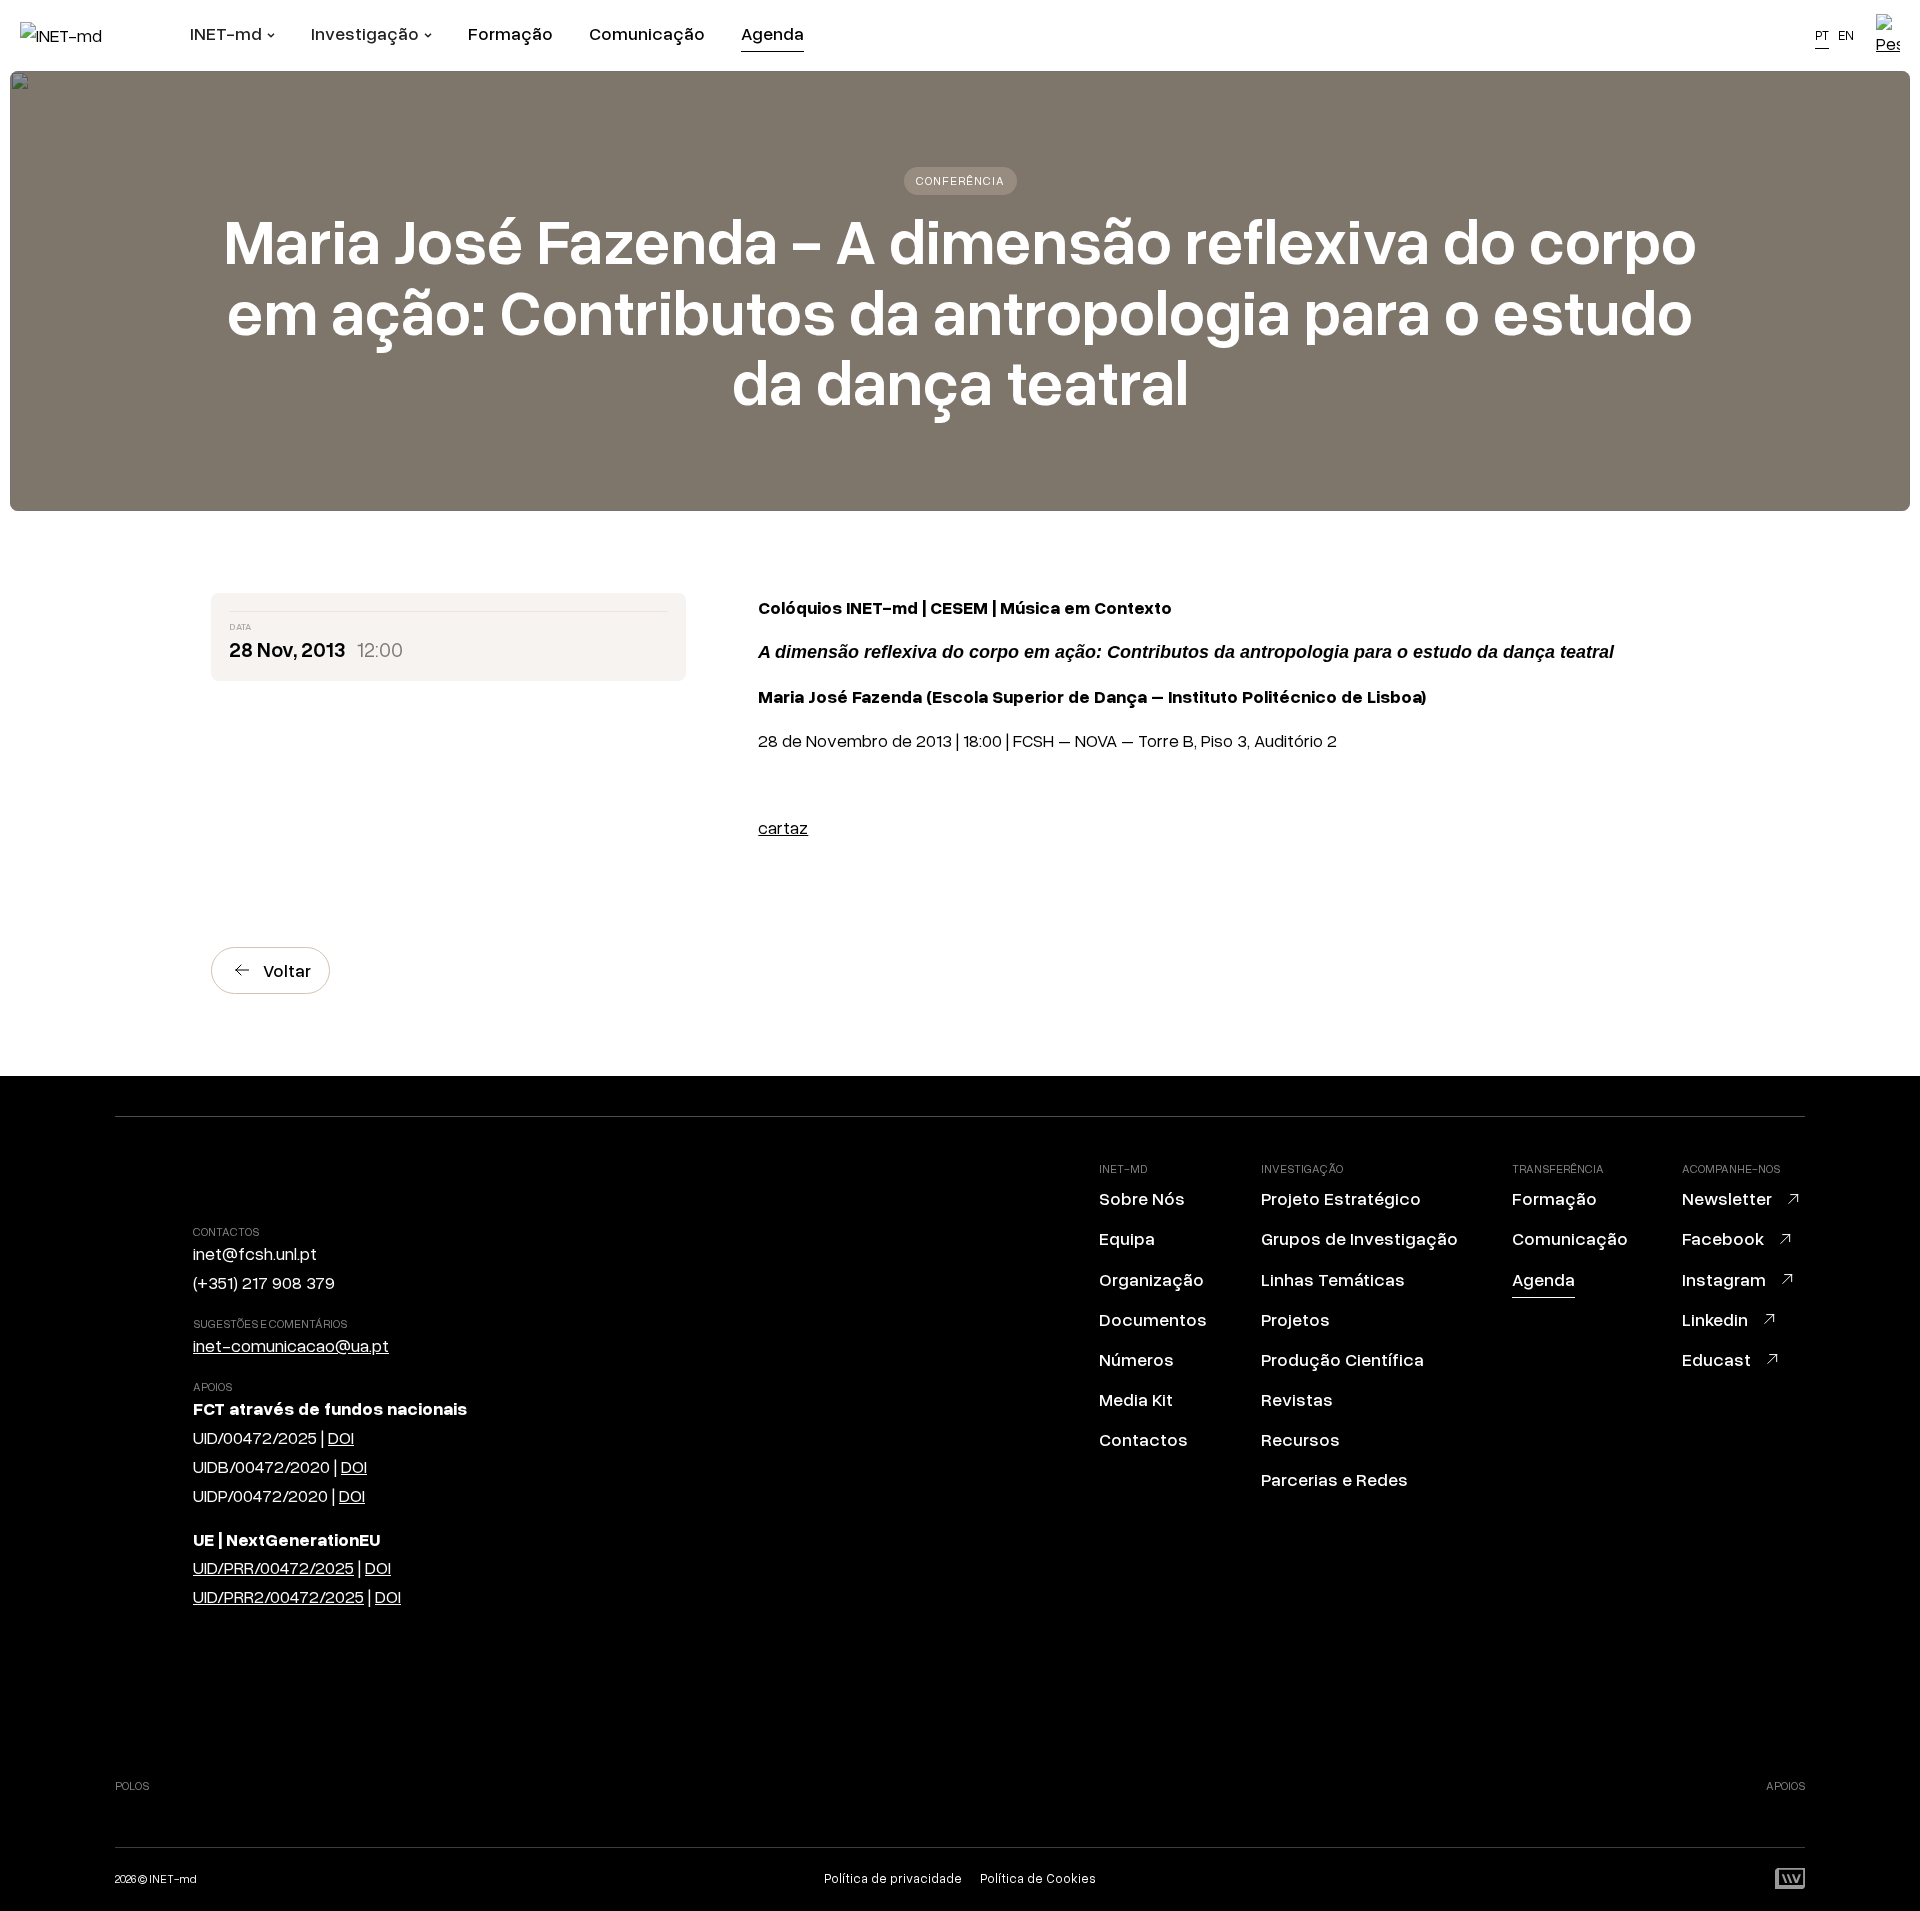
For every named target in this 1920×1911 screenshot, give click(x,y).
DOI (341, 1437)
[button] (232, 35)
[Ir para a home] (105, 35)
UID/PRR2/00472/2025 (278, 1596)
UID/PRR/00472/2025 (273, 1567)
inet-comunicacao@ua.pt (291, 1345)
